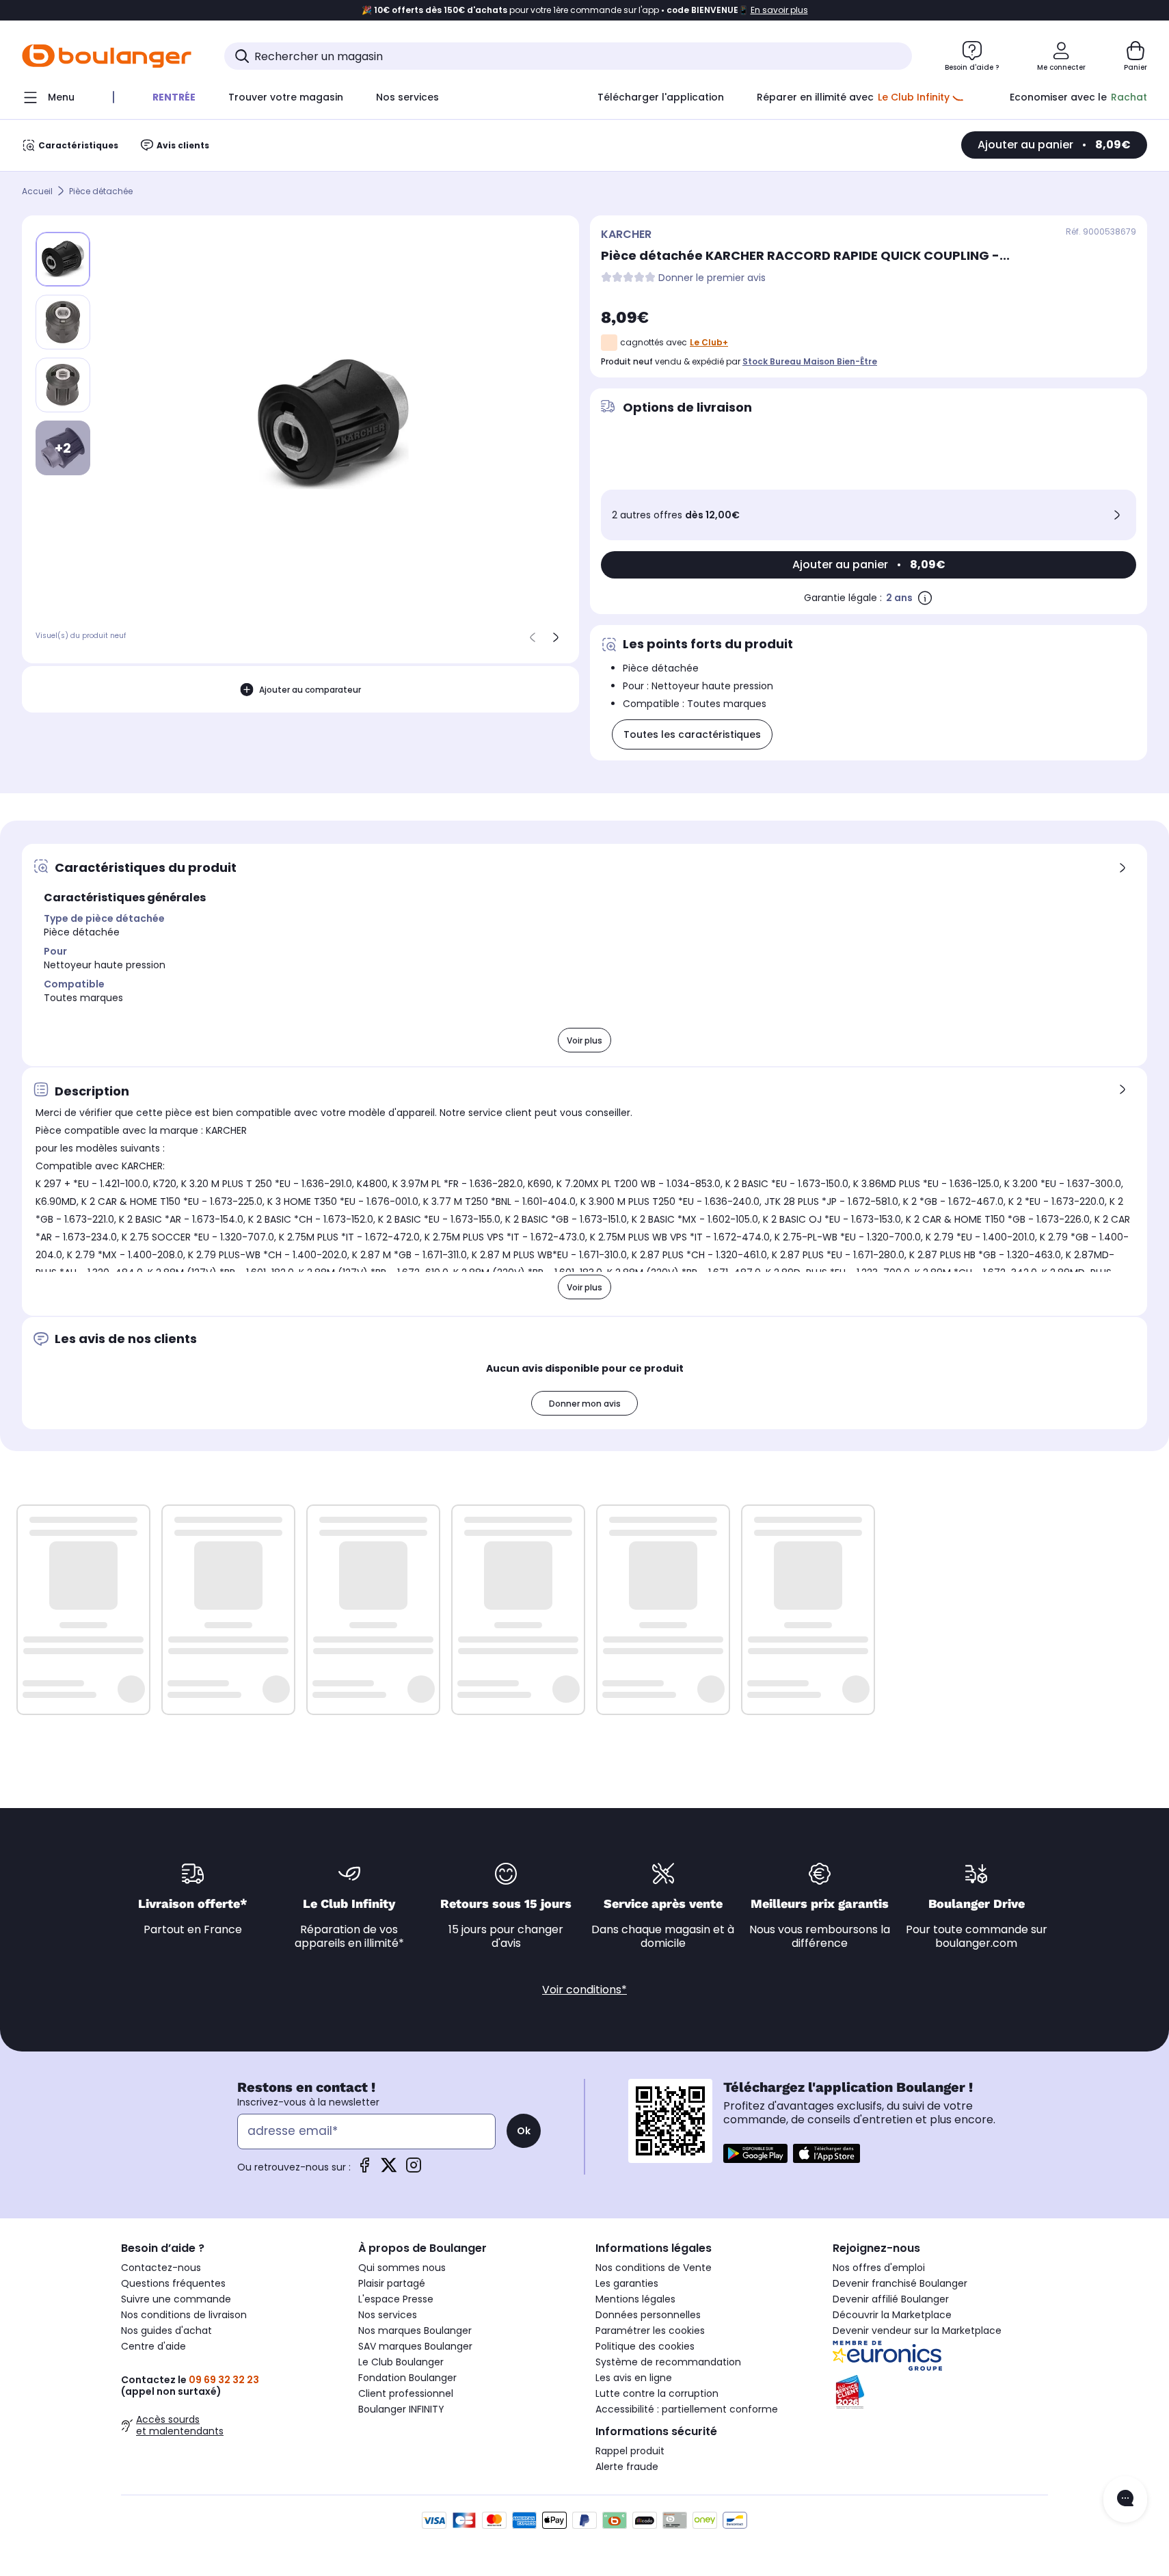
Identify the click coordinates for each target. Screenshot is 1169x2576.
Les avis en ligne (634, 2378)
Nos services (388, 2315)
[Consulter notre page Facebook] (364, 2169)
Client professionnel (406, 2393)
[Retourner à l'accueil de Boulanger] (107, 56)
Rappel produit (630, 2451)
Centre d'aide (153, 2346)
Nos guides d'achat (166, 2331)
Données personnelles (648, 2315)
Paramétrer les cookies (650, 2331)
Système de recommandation (668, 2362)
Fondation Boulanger (407, 2378)
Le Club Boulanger (401, 2362)
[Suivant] (556, 637)
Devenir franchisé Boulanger (900, 2283)
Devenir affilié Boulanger (891, 2299)
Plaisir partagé (392, 2283)
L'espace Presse (396, 2299)
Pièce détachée (101, 191)
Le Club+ (709, 342)
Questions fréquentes (173, 2283)
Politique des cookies (645, 2346)
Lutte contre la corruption (657, 2393)
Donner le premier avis (712, 278)
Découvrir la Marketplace (892, 2315)
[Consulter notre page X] (389, 2169)
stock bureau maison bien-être (810, 361)
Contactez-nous (161, 2268)
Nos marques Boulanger (415, 2331)
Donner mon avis (585, 1404)
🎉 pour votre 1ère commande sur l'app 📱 (585, 10)
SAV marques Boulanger (415, 2346)
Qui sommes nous (402, 2268)
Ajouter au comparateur (310, 689)
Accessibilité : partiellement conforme (687, 2409)
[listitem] (63, 322)
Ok (524, 2131)
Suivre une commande (176, 2299)
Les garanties (627, 2283)
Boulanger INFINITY (401, 2409)
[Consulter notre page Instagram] (414, 2169)
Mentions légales (635, 2299)
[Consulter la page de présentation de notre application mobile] (755, 2153)
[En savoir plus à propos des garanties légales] (925, 598)
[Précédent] (533, 637)
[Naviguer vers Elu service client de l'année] (940, 2392)
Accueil (37, 191)
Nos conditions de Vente (654, 2268)
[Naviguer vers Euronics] (940, 2356)
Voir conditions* (584, 1990)
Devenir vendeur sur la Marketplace (917, 2331)
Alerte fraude (627, 2467)
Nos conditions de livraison (184, 2315)
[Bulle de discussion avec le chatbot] (1125, 2499)
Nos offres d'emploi (879, 2268)
